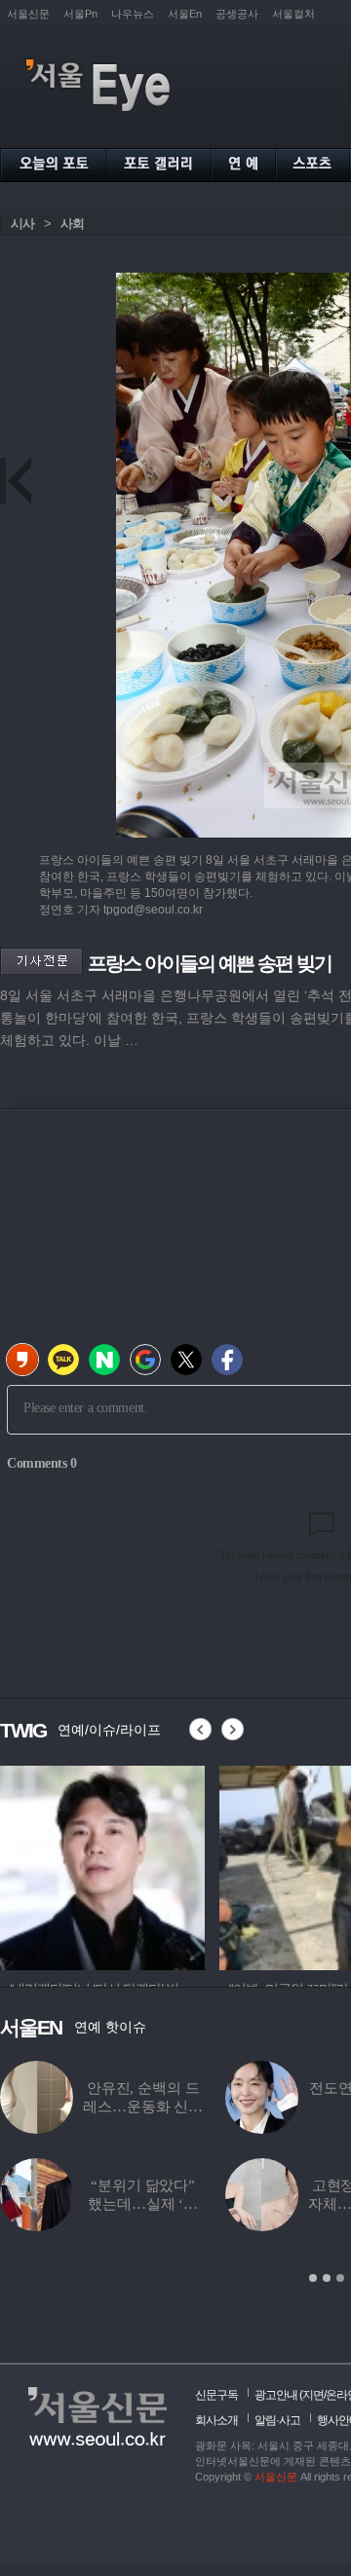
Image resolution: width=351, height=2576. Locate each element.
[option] (102, 1865)
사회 (72, 224)
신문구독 (216, 2395)
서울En (185, 14)
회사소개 (216, 2420)
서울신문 (28, 14)
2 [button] (327, 2278)
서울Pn (80, 14)
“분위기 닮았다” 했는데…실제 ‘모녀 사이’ (143, 2204)
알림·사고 (277, 2420)
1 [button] (313, 2278)
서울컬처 (293, 14)
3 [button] (340, 2278)
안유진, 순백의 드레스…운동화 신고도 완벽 (143, 2107)
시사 (22, 224)
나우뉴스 (133, 14)
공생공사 (237, 14)
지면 (313, 2395)
